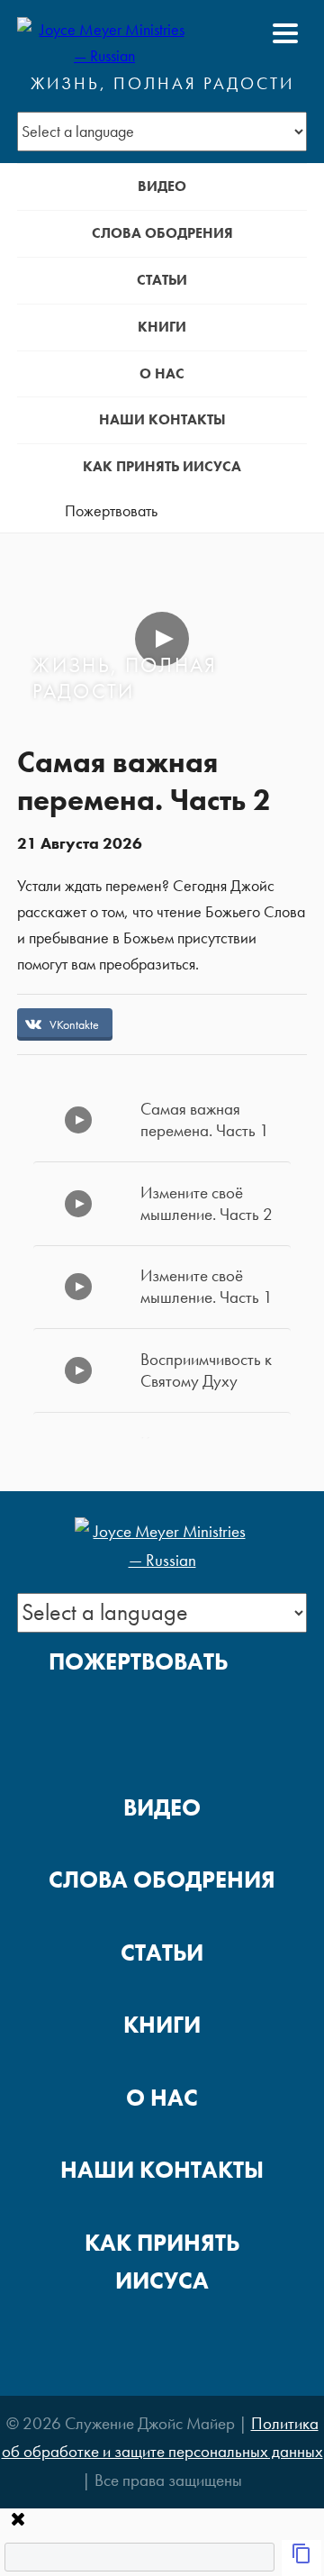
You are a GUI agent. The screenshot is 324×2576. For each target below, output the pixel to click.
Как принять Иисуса (162, 466)
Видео (162, 186)
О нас (162, 373)
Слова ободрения (162, 233)
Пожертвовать (111, 511)
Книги (162, 327)
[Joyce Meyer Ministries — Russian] (104, 33)
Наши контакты (162, 419)
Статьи (162, 280)
